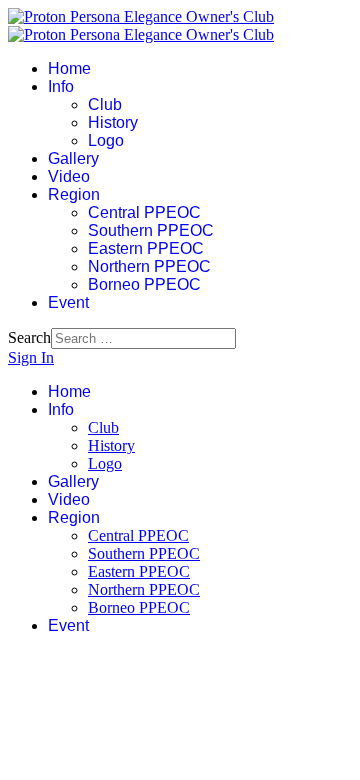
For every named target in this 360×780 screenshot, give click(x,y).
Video (69, 176)
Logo (106, 140)
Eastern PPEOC (146, 248)
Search (29, 337)
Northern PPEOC (149, 266)
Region (74, 194)
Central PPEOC (144, 212)
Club (105, 104)
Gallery (73, 158)
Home (69, 68)
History (113, 122)
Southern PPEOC (151, 230)
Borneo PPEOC (144, 284)
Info (61, 86)
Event (68, 302)
